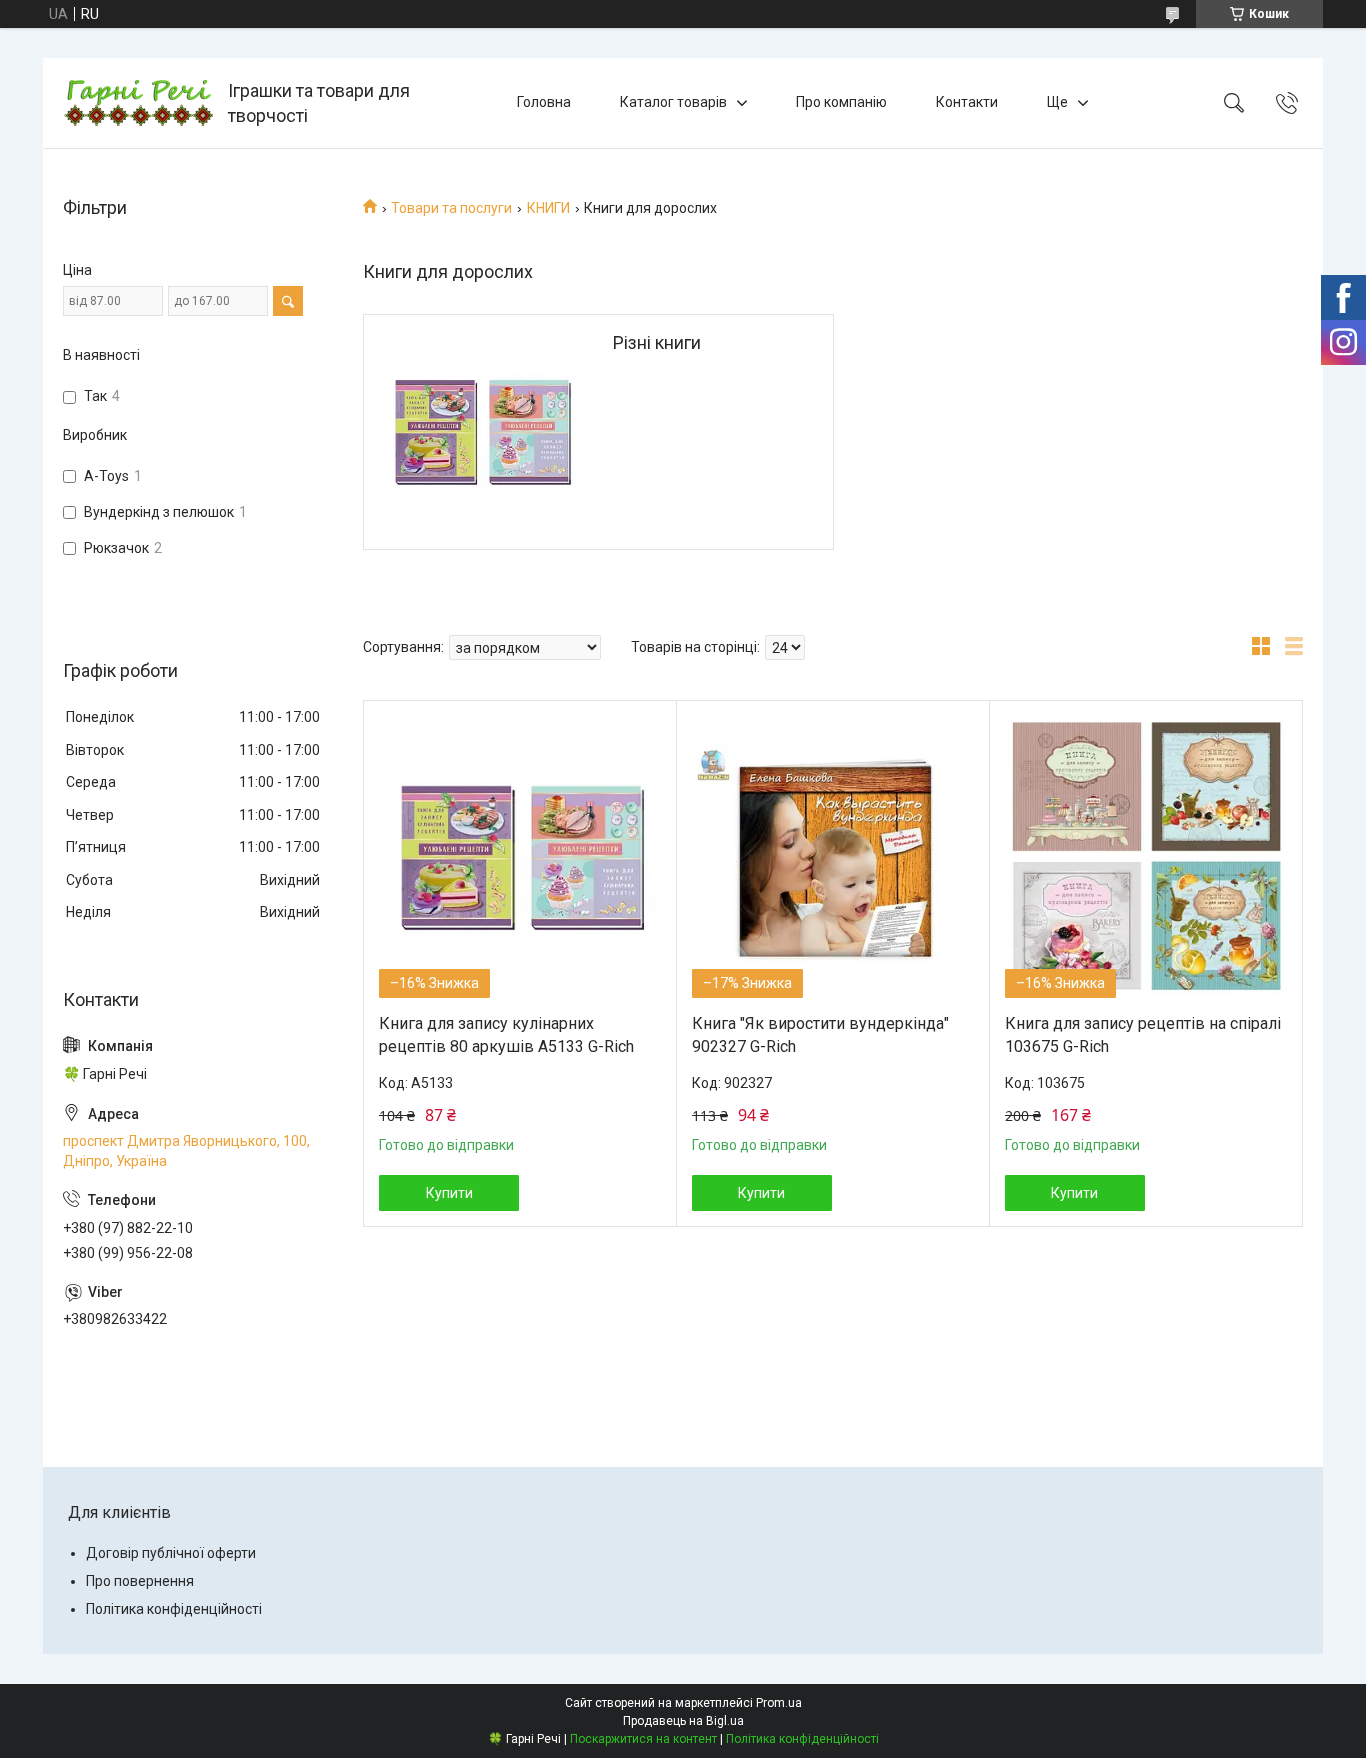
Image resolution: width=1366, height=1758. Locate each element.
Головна (544, 102)
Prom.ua (779, 1703)
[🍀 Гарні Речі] (138, 103)
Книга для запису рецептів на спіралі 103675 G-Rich (1143, 1034)
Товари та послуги (451, 208)
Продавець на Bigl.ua (683, 1721)
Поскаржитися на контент (643, 1739)
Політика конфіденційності (174, 1609)
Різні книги (657, 342)
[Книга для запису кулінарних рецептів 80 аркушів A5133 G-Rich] (520, 857)
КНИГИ (548, 208)
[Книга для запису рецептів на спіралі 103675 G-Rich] (1146, 857)
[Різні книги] (481, 432)
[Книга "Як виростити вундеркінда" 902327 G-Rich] (833, 857)
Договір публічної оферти (171, 1553)
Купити (449, 1193)
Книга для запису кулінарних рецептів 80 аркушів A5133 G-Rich (506, 1034)
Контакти (967, 102)
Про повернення (140, 1581)
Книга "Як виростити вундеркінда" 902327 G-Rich (820, 1034)
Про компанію (841, 102)
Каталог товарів (673, 102)
